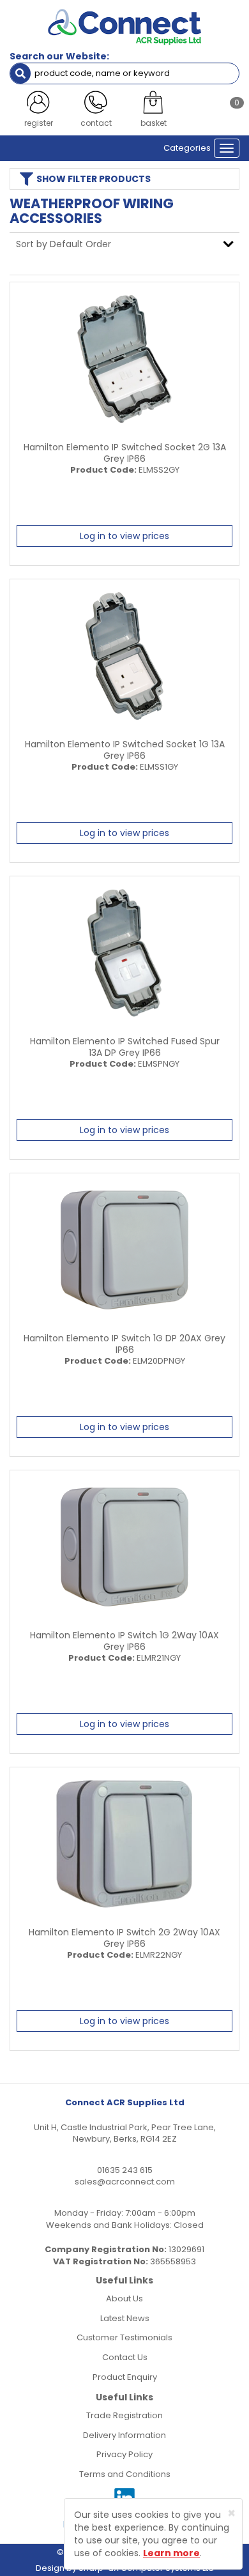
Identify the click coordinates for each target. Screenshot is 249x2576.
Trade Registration (124, 2415)
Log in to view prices (124, 536)
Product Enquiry (125, 2377)
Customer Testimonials (124, 2337)
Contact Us (125, 2357)
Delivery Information (124, 2435)
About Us (124, 2298)
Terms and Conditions (125, 2474)
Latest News (125, 2318)
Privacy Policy (124, 2454)
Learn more (171, 2553)
